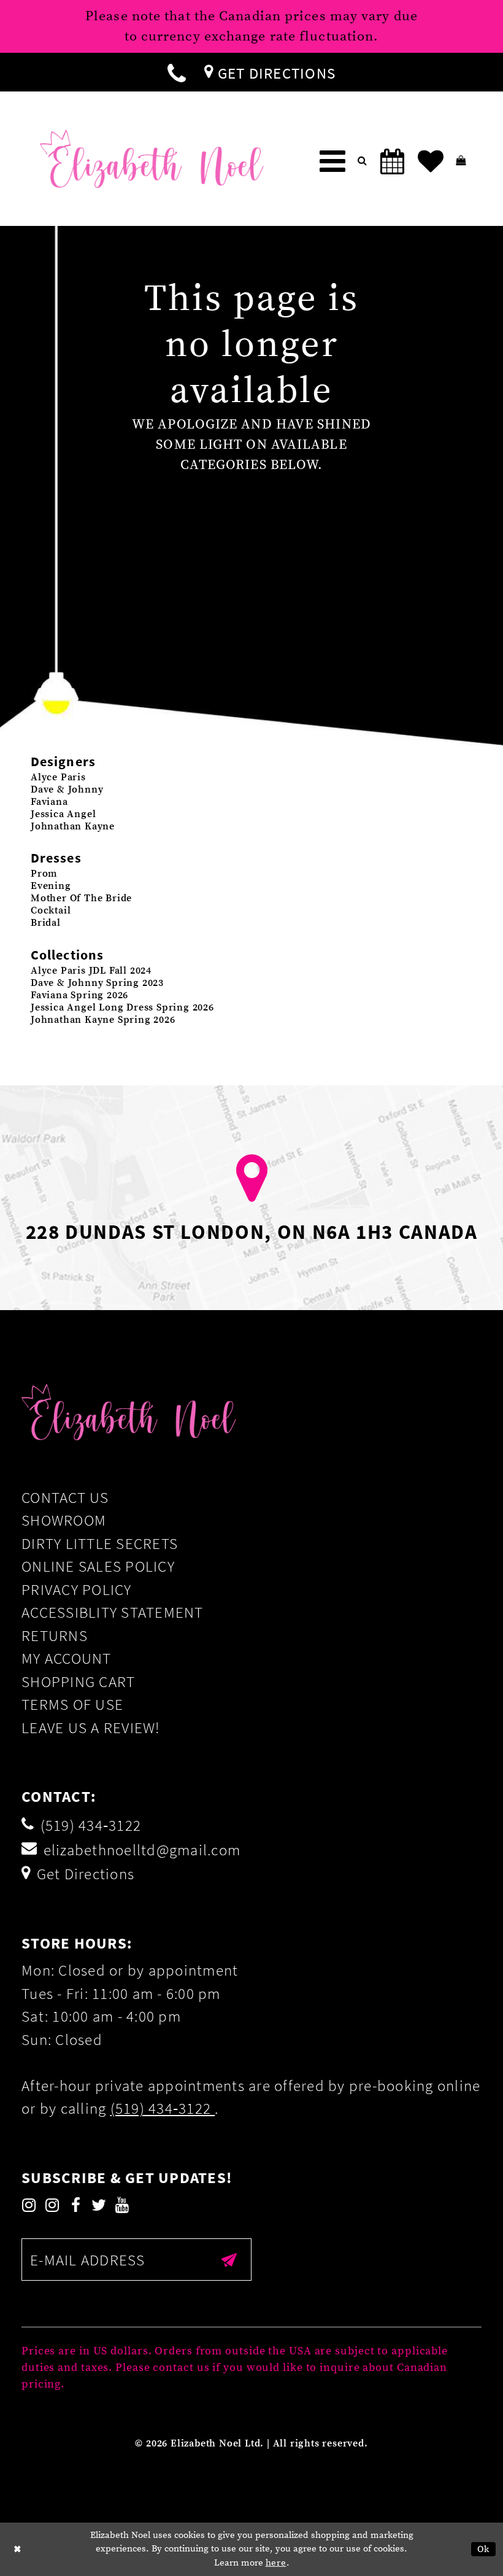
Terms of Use (72, 1704)
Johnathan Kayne (73, 826)
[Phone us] (177, 72)
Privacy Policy (77, 1589)
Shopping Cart (78, 1682)
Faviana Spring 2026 (79, 995)
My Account (67, 1658)
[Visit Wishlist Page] (431, 161)
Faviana (49, 802)
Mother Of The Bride (81, 898)
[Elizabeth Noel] (152, 159)
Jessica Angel (63, 814)
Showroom (64, 1520)
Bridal (46, 923)
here (276, 2563)
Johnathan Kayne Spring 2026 (103, 1020)
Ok (484, 2549)
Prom (44, 874)
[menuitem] (177, 72)
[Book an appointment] (393, 161)
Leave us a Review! (91, 1728)
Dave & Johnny (67, 789)
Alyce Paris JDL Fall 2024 (91, 971)
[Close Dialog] (18, 2549)
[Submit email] (230, 2259)
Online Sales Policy (98, 1566)
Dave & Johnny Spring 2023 (97, 983)
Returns (55, 1635)
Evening (51, 886)
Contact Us (65, 1497)
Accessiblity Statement (113, 1612)
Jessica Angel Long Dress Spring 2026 (122, 1007)
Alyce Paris (58, 777)
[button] (332, 161)
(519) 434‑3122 (163, 2108)
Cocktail (51, 910)
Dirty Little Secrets (100, 1543)
